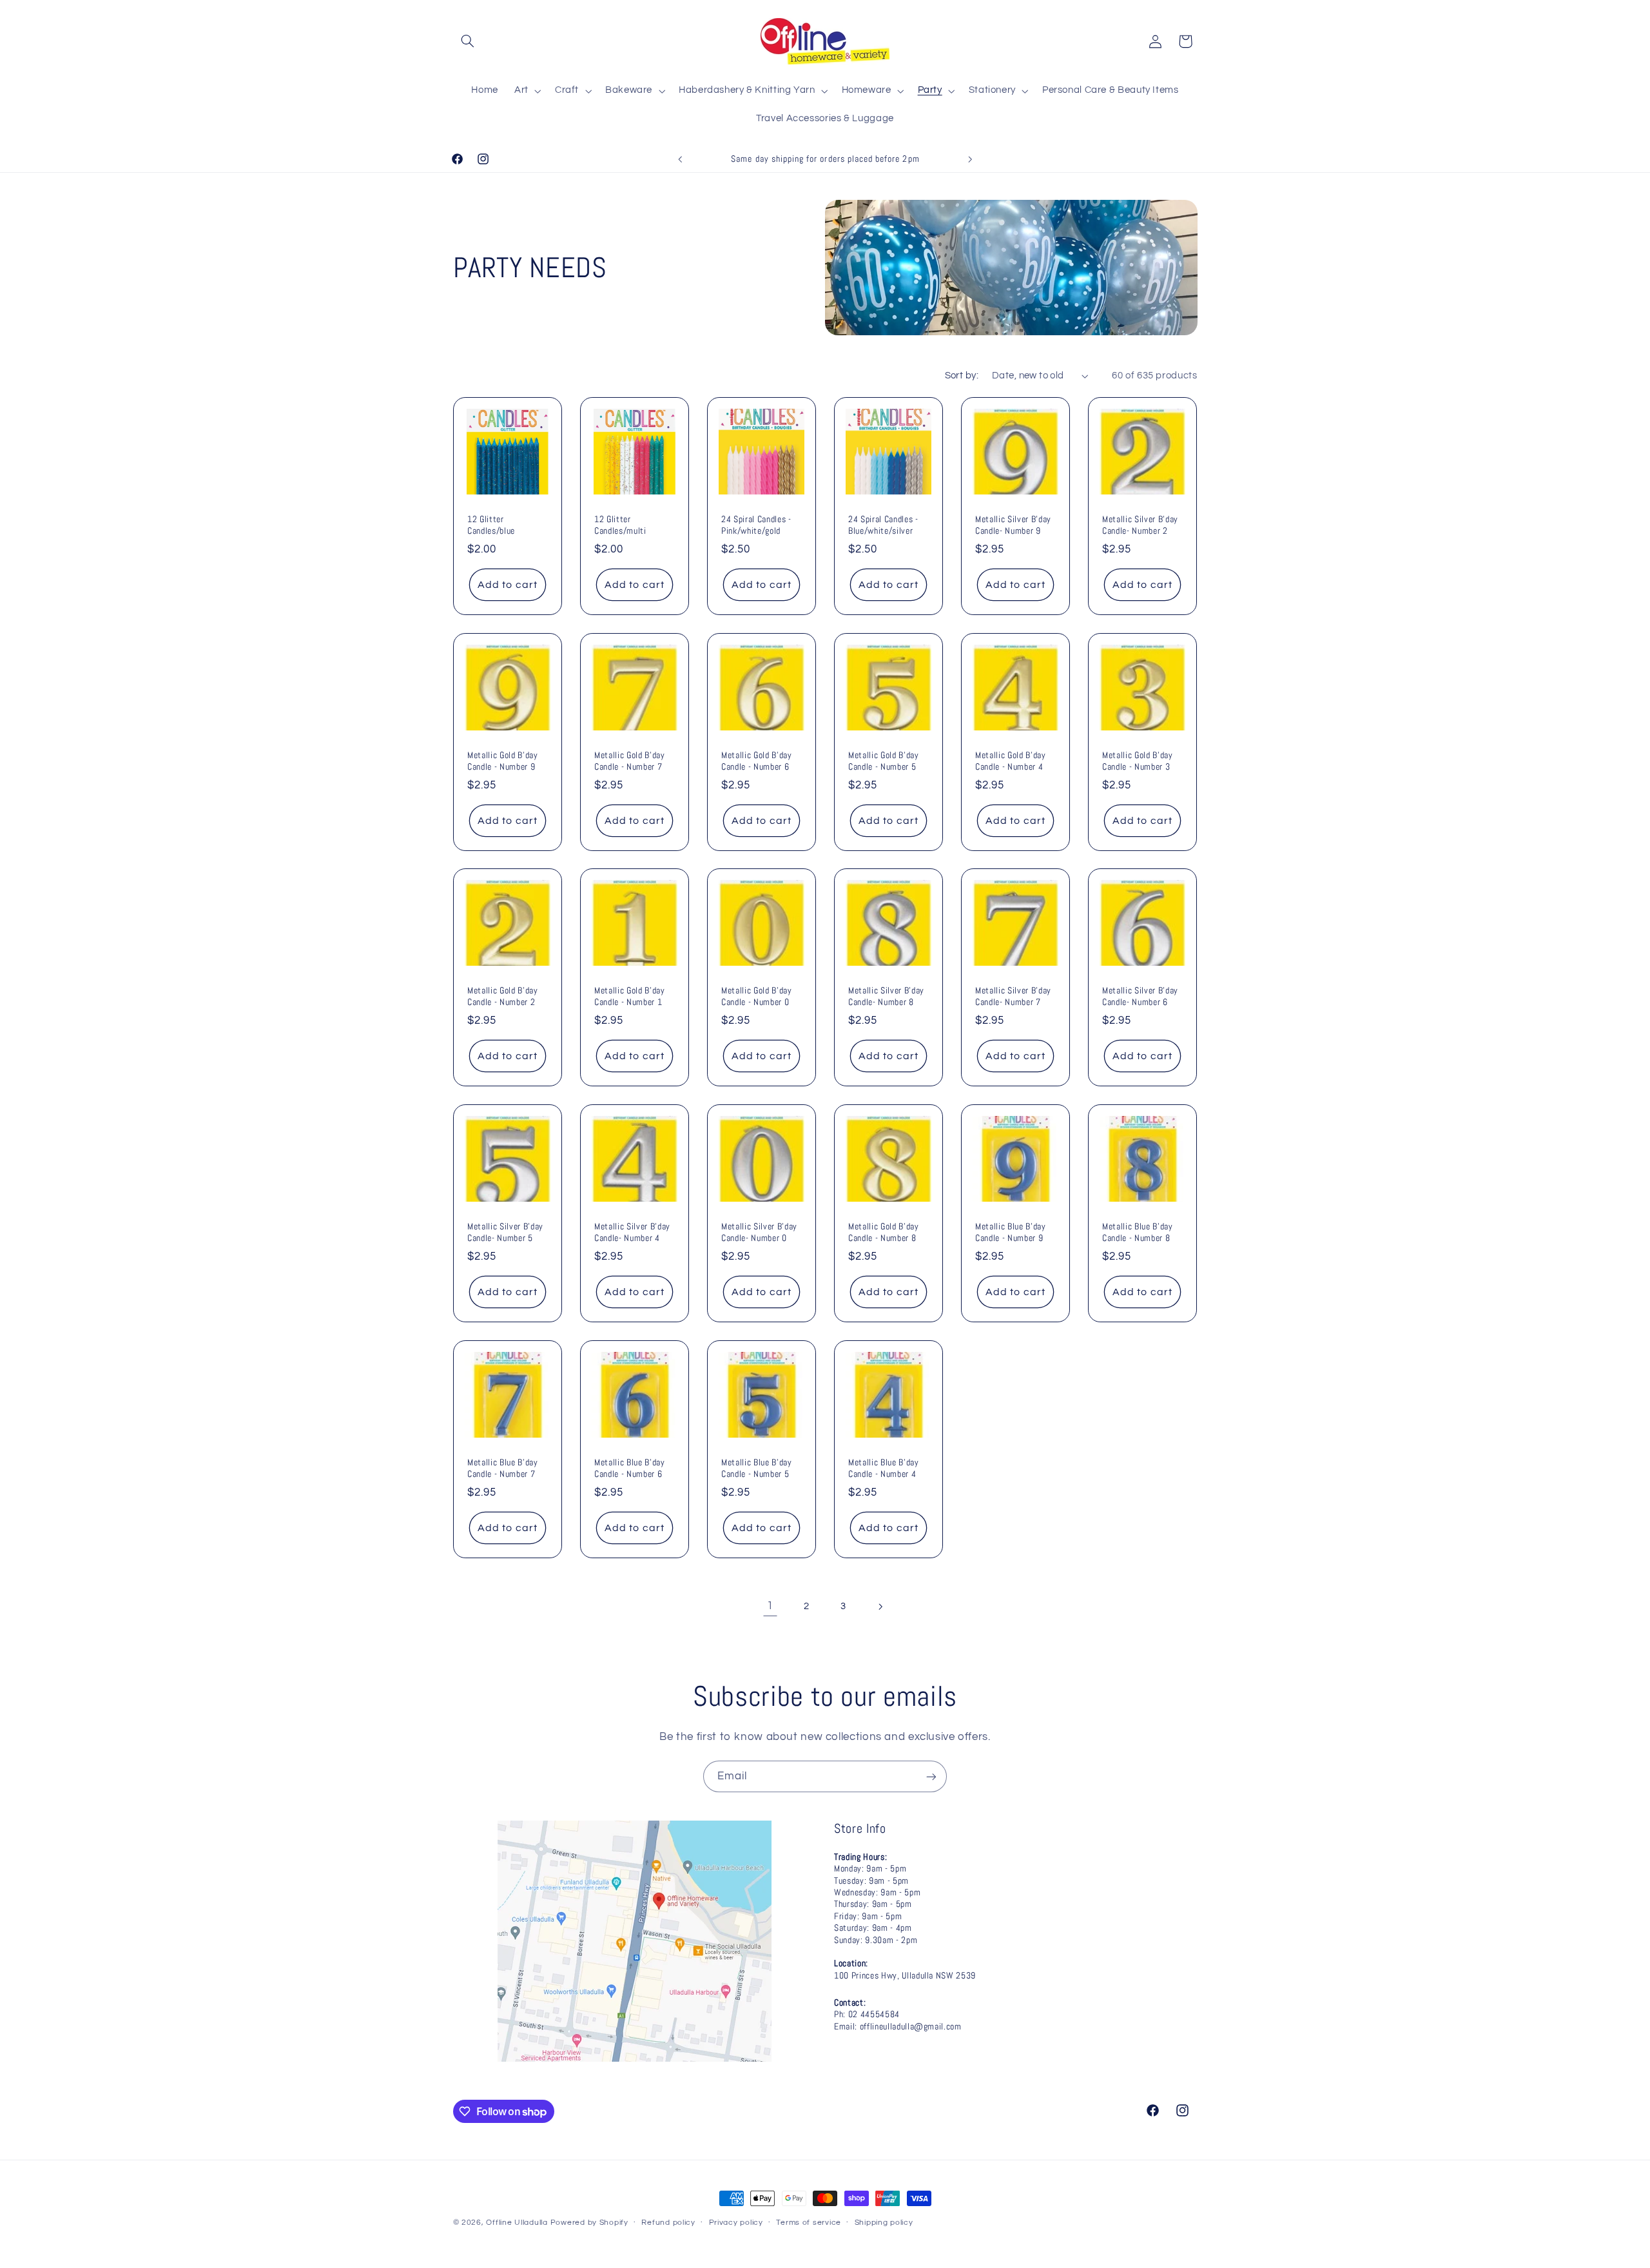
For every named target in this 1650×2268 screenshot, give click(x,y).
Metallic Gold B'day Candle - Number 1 (630, 996)
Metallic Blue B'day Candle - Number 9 (1011, 1232)
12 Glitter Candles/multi (620, 525)
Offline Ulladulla (517, 2223)
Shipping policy (884, 2223)
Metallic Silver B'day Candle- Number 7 (1013, 996)
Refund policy (668, 2223)
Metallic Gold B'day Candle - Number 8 (884, 1232)
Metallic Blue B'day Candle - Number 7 (503, 1467)
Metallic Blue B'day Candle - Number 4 (884, 1467)
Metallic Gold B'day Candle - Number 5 (884, 760)
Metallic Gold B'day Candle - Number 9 (503, 760)
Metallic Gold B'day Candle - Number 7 (630, 760)
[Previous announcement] (680, 159)
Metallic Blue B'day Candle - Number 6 (630, 1467)
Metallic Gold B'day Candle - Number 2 (503, 996)
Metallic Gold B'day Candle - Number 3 (1138, 760)
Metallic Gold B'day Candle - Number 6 (757, 760)
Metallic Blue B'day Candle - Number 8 (1138, 1232)
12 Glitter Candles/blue (491, 525)
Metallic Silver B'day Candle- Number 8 (886, 996)
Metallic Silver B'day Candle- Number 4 (632, 1232)
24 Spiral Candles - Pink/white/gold (756, 525)
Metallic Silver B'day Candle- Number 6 (1140, 996)
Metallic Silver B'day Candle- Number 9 (1013, 525)
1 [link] (770, 1606)
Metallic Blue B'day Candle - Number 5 (757, 1467)
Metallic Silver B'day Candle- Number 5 (505, 1232)
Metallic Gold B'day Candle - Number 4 (1011, 760)
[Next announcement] (970, 159)
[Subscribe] (931, 1776)
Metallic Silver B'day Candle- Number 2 (1140, 525)
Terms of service (809, 2223)
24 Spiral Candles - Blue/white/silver (883, 525)
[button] (468, 41)
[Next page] (880, 1607)
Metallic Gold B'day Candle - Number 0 (757, 996)
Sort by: (962, 376)
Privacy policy (736, 2223)
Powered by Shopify (589, 2223)
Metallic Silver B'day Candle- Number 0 (759, 1232)
